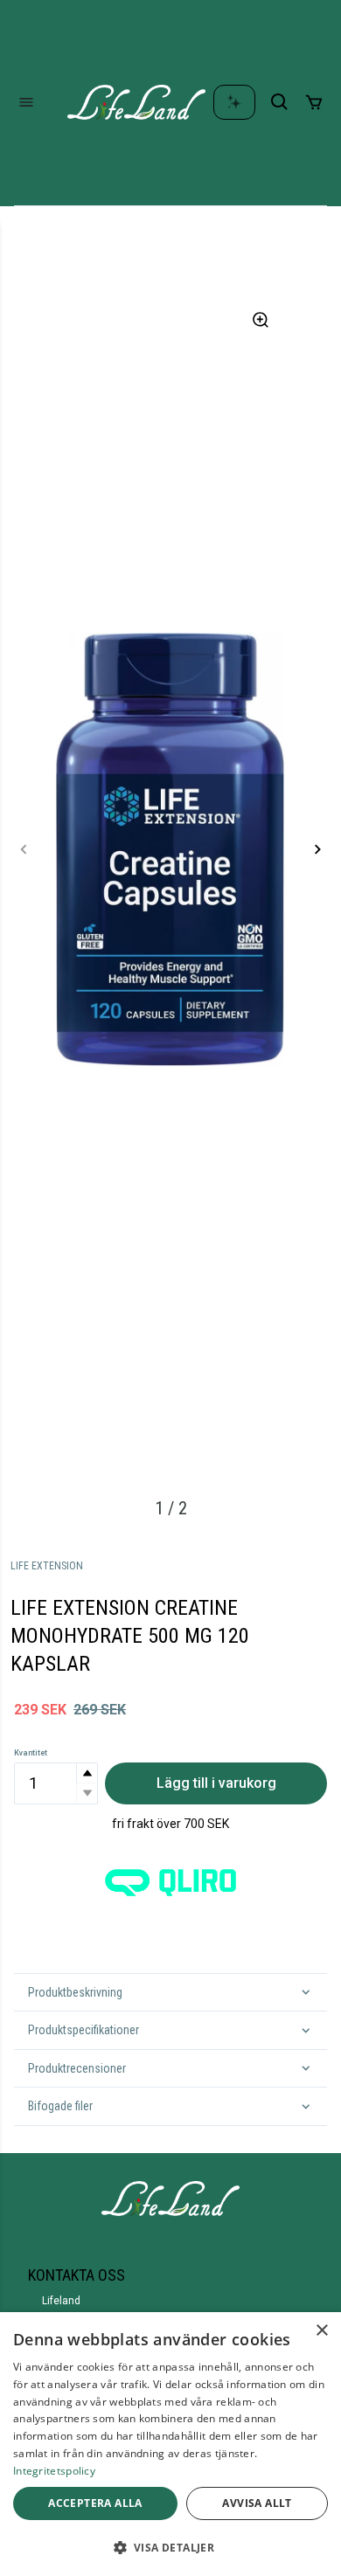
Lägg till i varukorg (216, 1783)
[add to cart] (314, 102)
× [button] (321, 2331)
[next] (317, 849)
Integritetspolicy (54, 2471)
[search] (280, 102)
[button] (87, 1773)
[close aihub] (234, 102)
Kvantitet (31, 1753)
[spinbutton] (56, 1783)
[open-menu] (26, 102)
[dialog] (170, 2444)
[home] (136, 102)
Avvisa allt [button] (257, 2503)
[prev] (24, 849)
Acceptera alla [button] (95, 2503)
